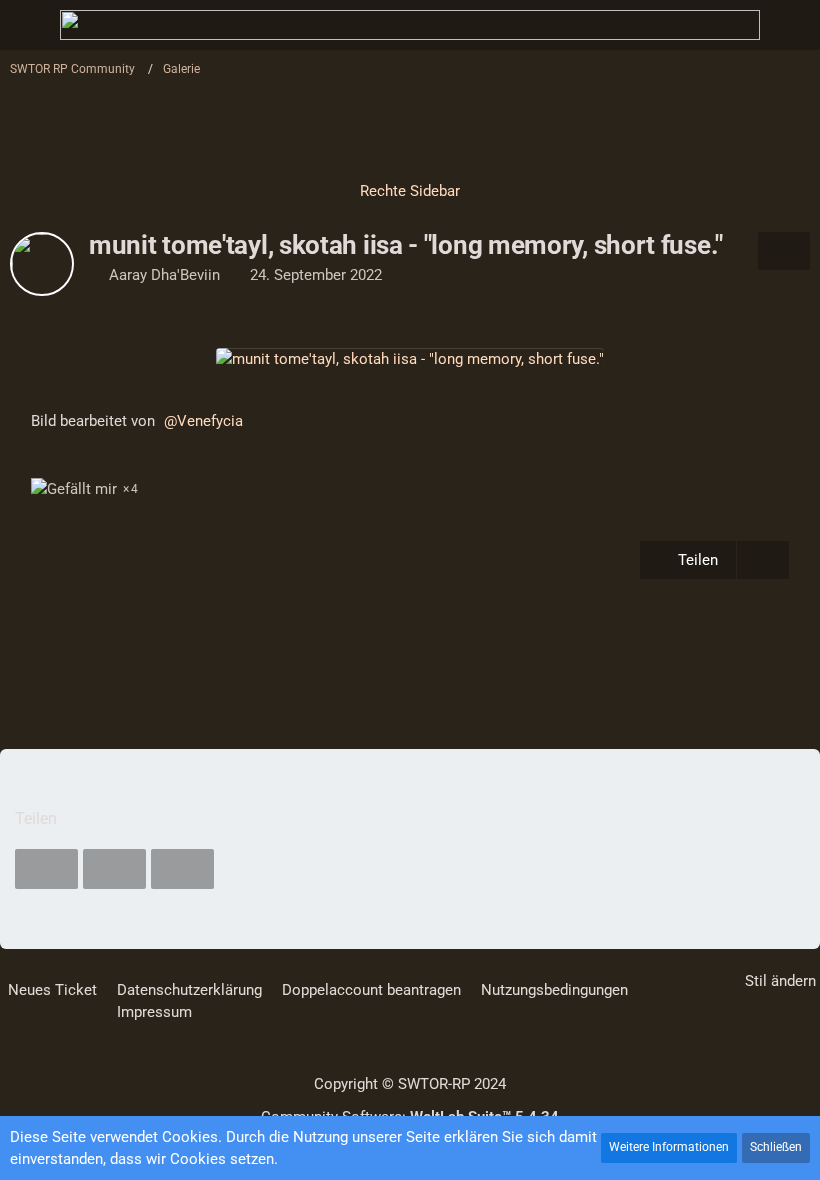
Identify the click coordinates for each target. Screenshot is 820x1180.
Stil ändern (780, 981)
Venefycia (210, 421)
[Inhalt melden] (763, 560)
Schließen (776, 1147)
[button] (46, 869)
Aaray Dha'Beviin (164, 275)
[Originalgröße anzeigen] (784, 251)
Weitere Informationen (669, 1147)
